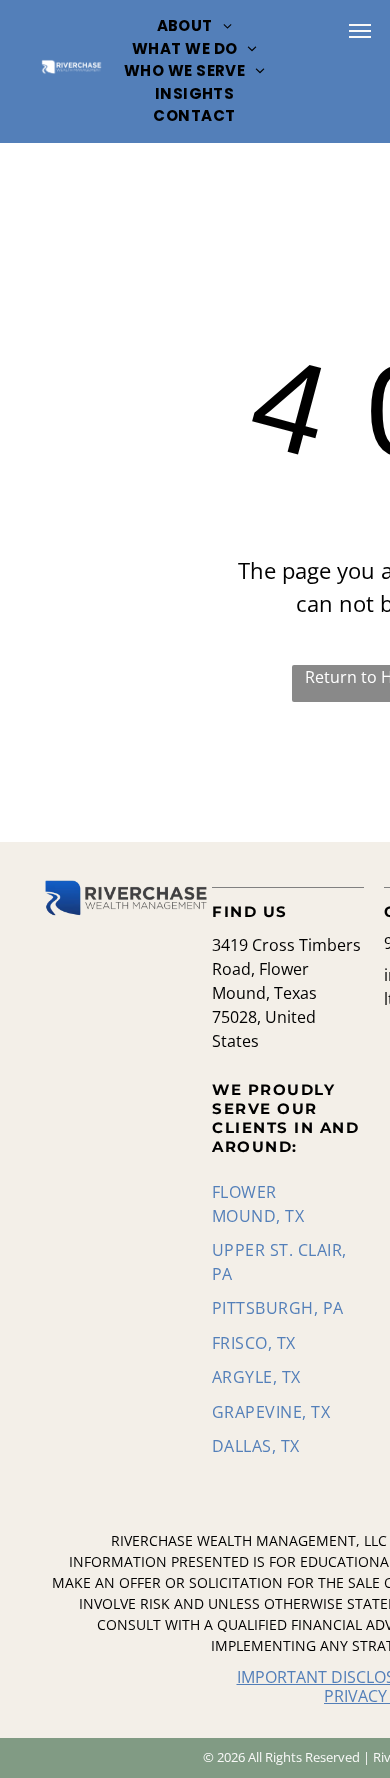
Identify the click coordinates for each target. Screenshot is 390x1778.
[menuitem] (195, 26)
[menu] (360, 31)
